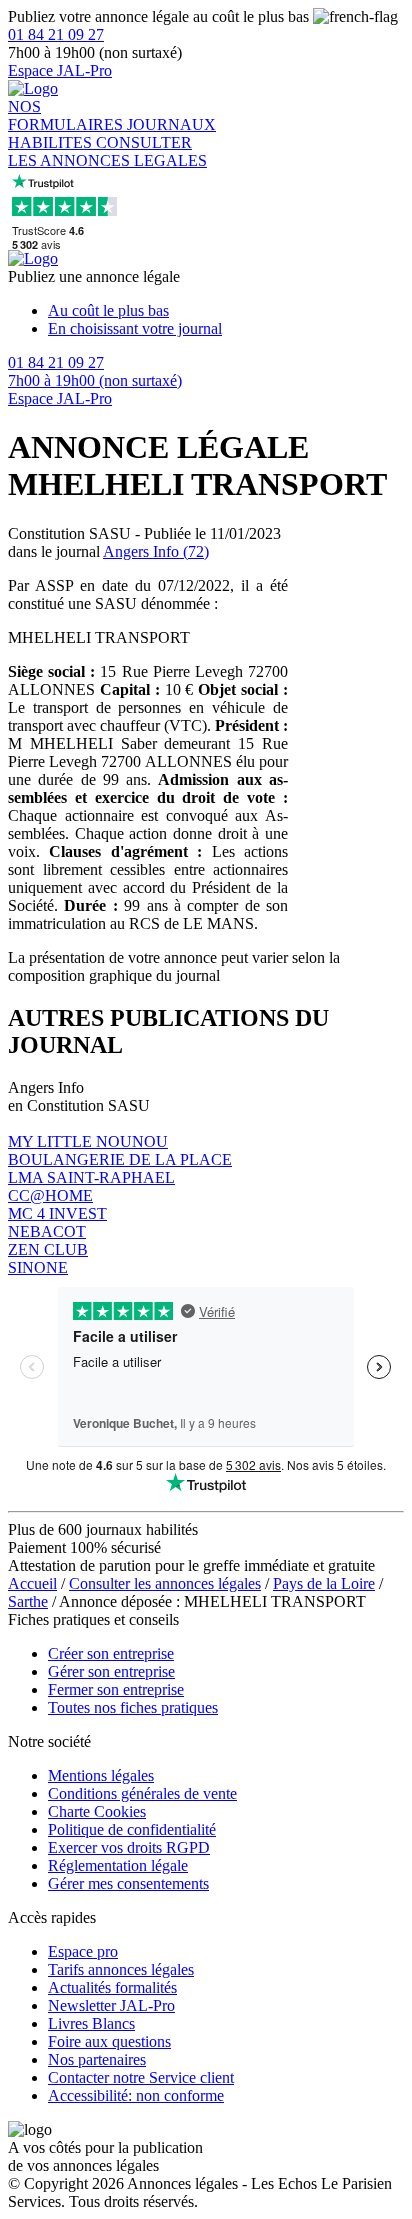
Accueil (32, 1583)
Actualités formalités (112, 1987)
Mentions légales (101, 1775)
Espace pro (83, 1951)
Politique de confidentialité (132, 1829)
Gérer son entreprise (111, 1671)
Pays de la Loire (324, 1583)
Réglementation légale (118, 1865)
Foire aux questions (109, 2041)
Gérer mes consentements (128, 1883)
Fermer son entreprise (116, 1689)
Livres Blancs (91, 2023)
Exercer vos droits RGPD (129, 1847)
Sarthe (28, 1601)
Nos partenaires (97, 2059)
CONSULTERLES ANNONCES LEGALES (107, 151)
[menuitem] (226, 311)
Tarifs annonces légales (121, 1969)
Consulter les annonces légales (165, 1583)
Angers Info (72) (156, 551)
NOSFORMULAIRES (67, 115)
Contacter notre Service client (141, 2077)
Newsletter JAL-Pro (111, 2005)
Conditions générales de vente (142, 1793)
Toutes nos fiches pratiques (133, 1707)
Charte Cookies (97, 1811)
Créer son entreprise (111, 1653)
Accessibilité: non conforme (136, 2095)
